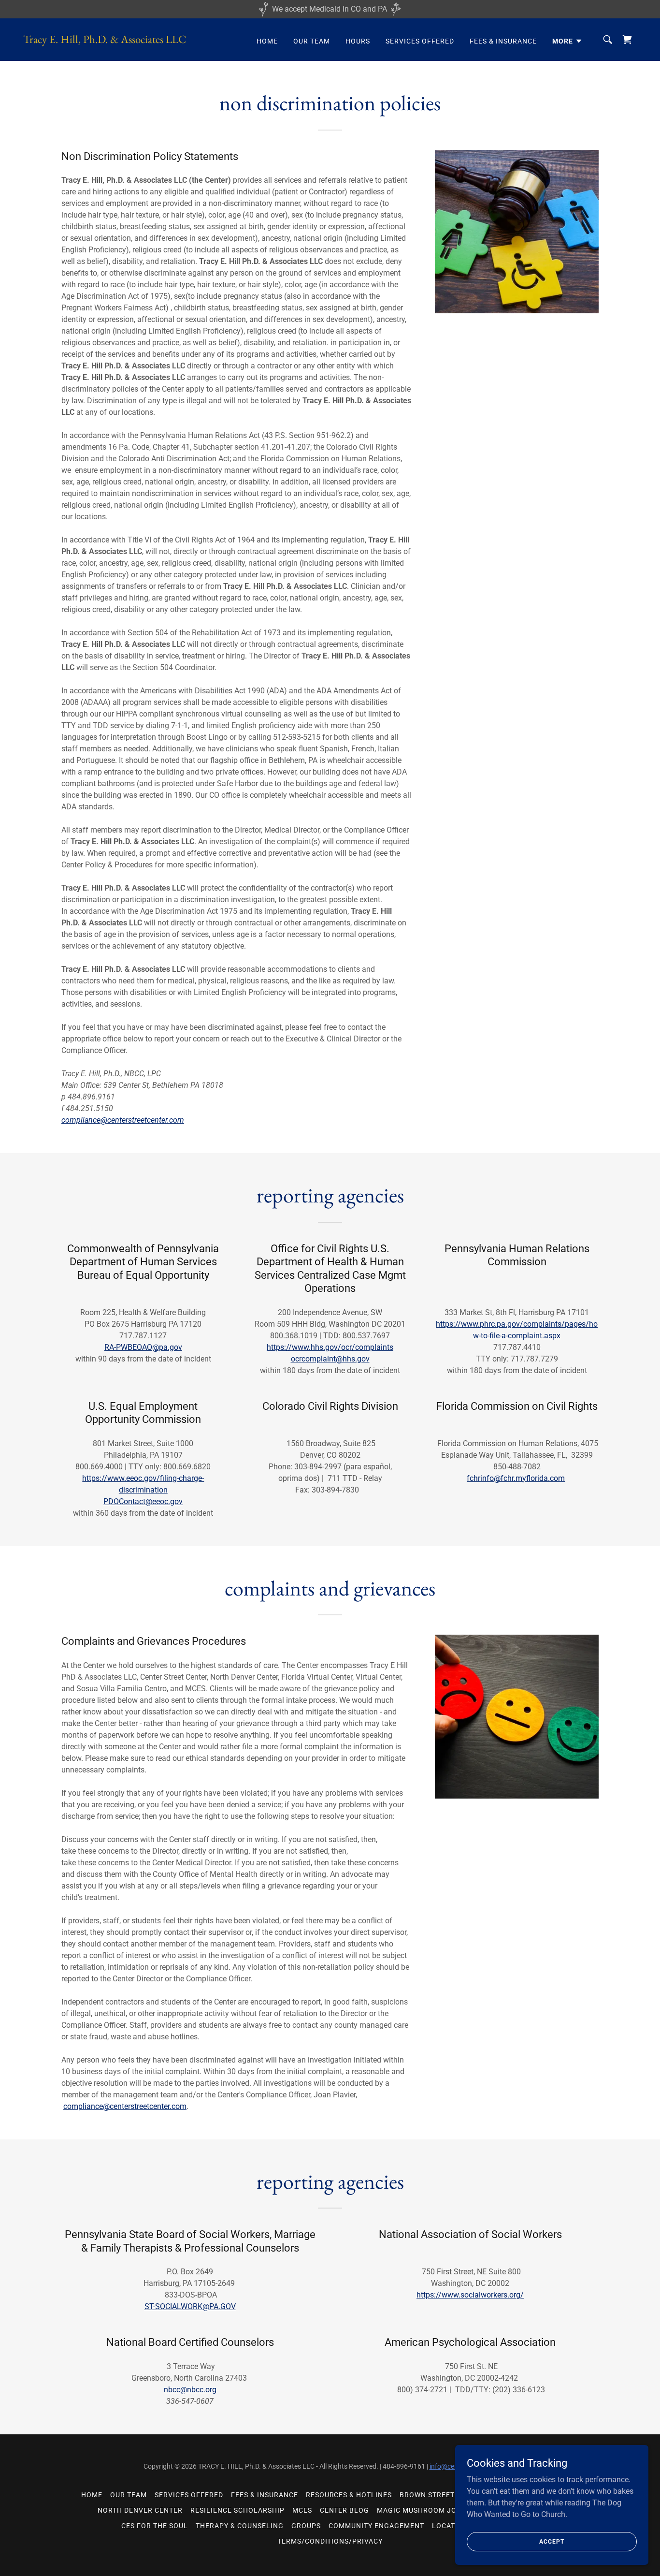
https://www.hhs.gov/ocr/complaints (330, 1347)
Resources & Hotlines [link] (349, 2495)
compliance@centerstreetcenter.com (123, 1120)
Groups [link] (306, 2526)
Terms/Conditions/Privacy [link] (330, 2541)
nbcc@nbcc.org (190, 2390)
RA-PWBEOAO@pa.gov (143, 1347)
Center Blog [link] (345, 2510)
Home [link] (267, 41)
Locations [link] (452, 2526)
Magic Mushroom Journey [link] (429, 2510)
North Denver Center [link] (140, 2510)
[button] (567, 41)
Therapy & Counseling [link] (240, 2526)
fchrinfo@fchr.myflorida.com (516, 1478)
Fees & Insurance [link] (503, 41)
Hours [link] (358, 41)
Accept (552, 2541)
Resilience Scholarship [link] (237, 2510)
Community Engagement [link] (376, 2526)
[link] (105, 40)
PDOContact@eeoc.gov (143, 1501)
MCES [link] (302, 2510)
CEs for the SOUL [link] (155, 2526)
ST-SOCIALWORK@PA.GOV (190, 2306)
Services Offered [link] (420, 41)
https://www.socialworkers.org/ (470, 2295)
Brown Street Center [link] (442, 2495)
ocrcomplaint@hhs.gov (330, 1359)
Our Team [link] (312, 41)
